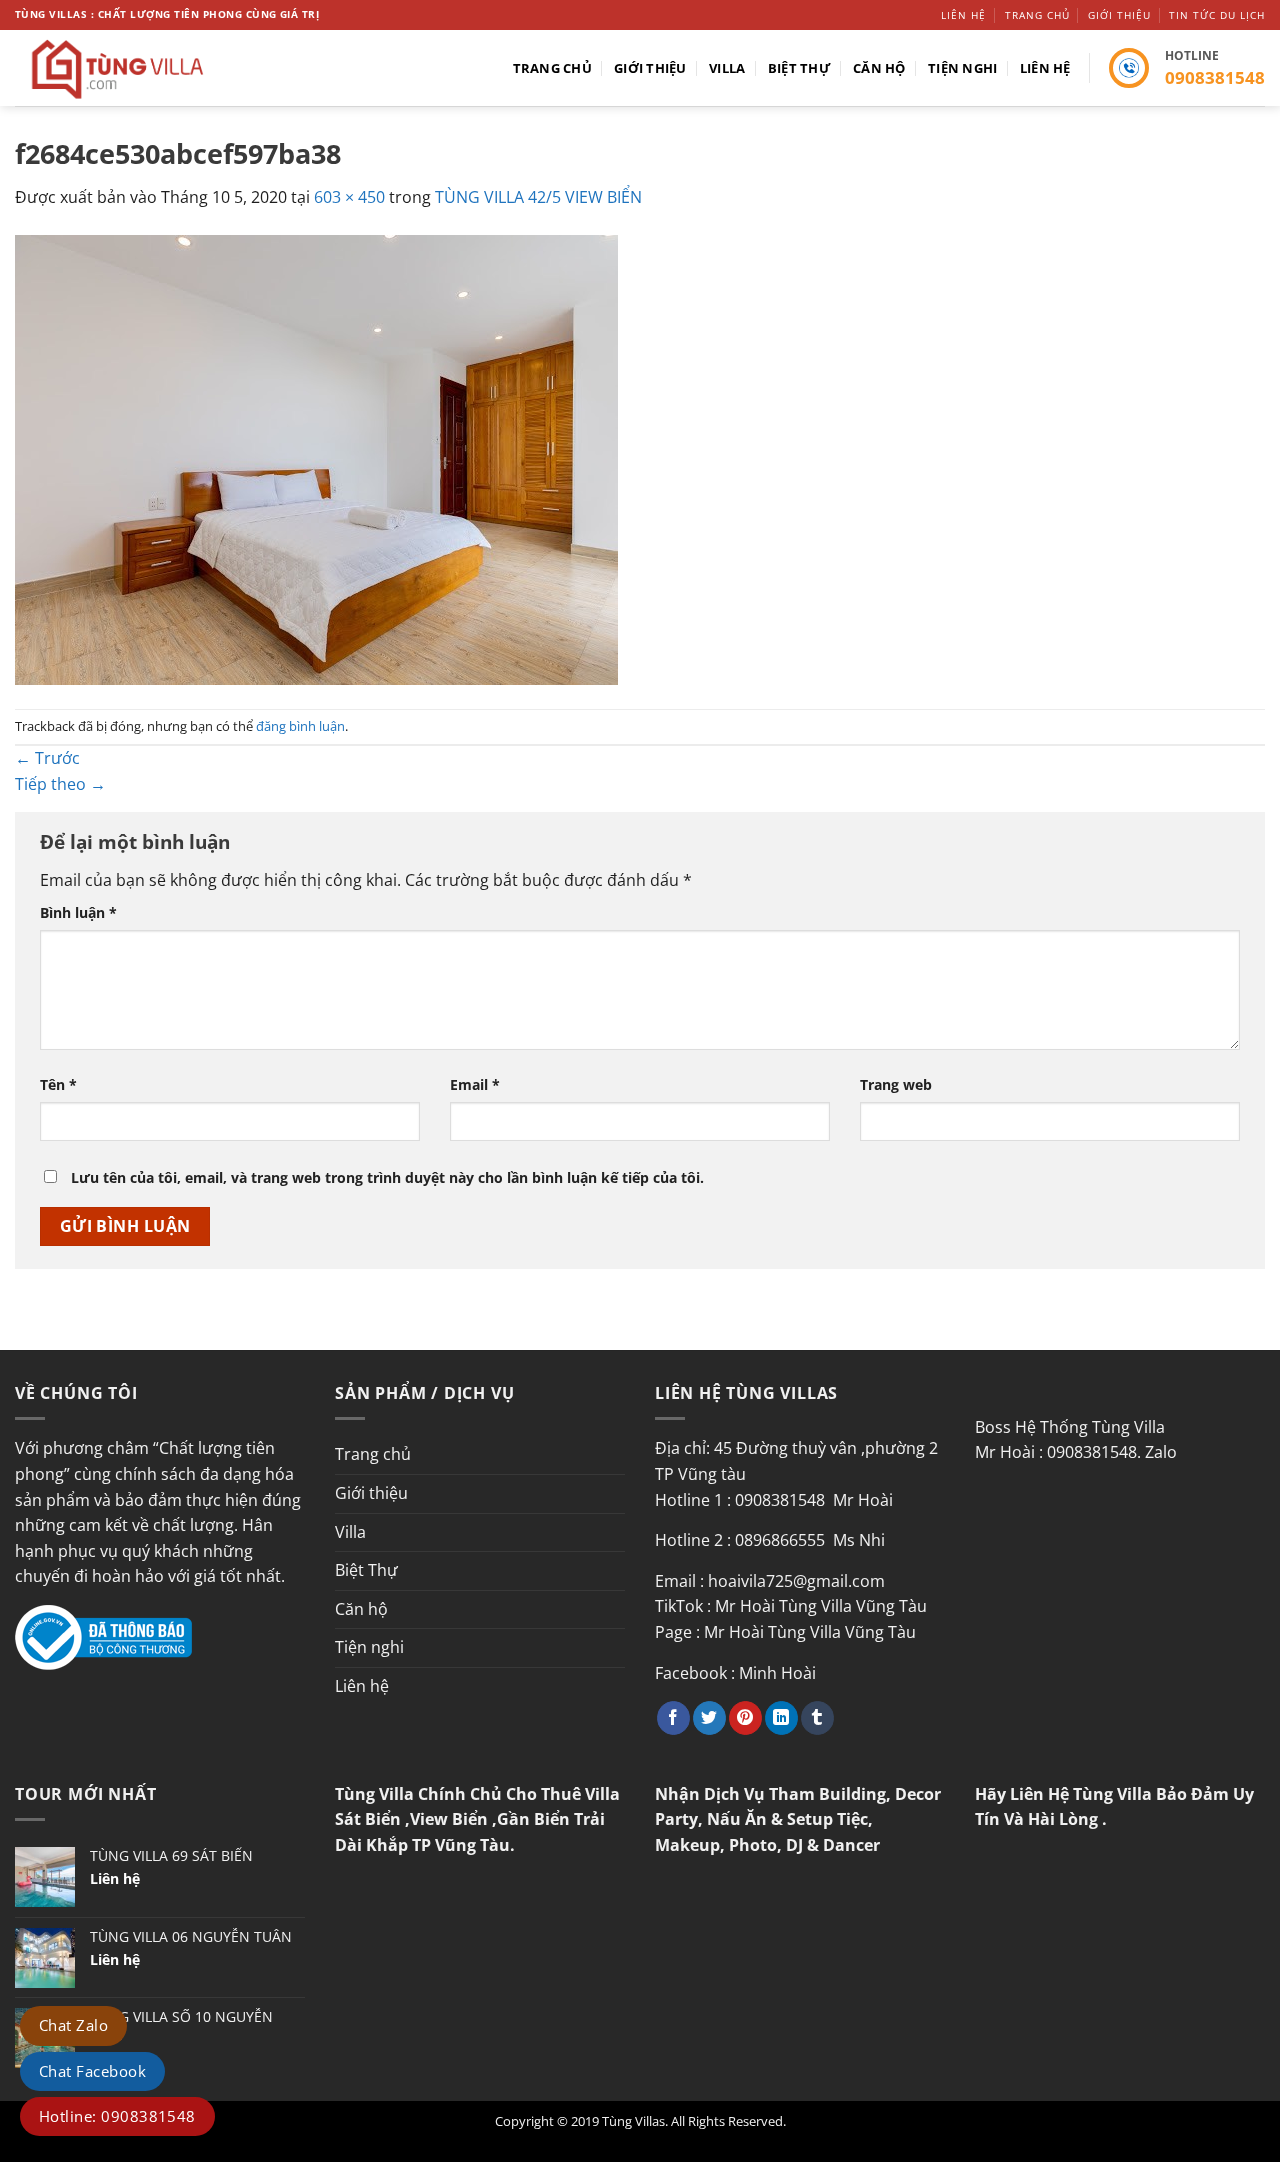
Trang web (896, 1084)
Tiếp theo (60, 784)
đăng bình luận (300, 726)
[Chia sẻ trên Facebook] (673, 1718)
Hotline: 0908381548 (117, 2116)
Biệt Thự (799, 68)
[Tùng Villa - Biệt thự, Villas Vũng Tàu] (162, 68)
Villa (727, 68)
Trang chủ (1037, 15)
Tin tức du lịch (1217, 15)
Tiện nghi (962, 68)
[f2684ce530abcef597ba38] (316, 458)
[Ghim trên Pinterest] (745, 1718)
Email (475, 1084)
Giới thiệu (1119, 15)
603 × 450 (349, 197)
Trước (47, 758)
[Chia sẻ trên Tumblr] (817, 1718)
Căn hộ (879, 68)
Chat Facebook (92, 2071)
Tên (58, 1084)
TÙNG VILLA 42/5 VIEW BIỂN (538, 197)
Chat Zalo (73, 2025)
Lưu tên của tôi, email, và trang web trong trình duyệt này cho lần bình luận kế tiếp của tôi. (387, 1177)
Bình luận (78, 912)
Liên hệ (963, 15)
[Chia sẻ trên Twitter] (709, 1718)
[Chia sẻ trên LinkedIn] (781, 1718)
